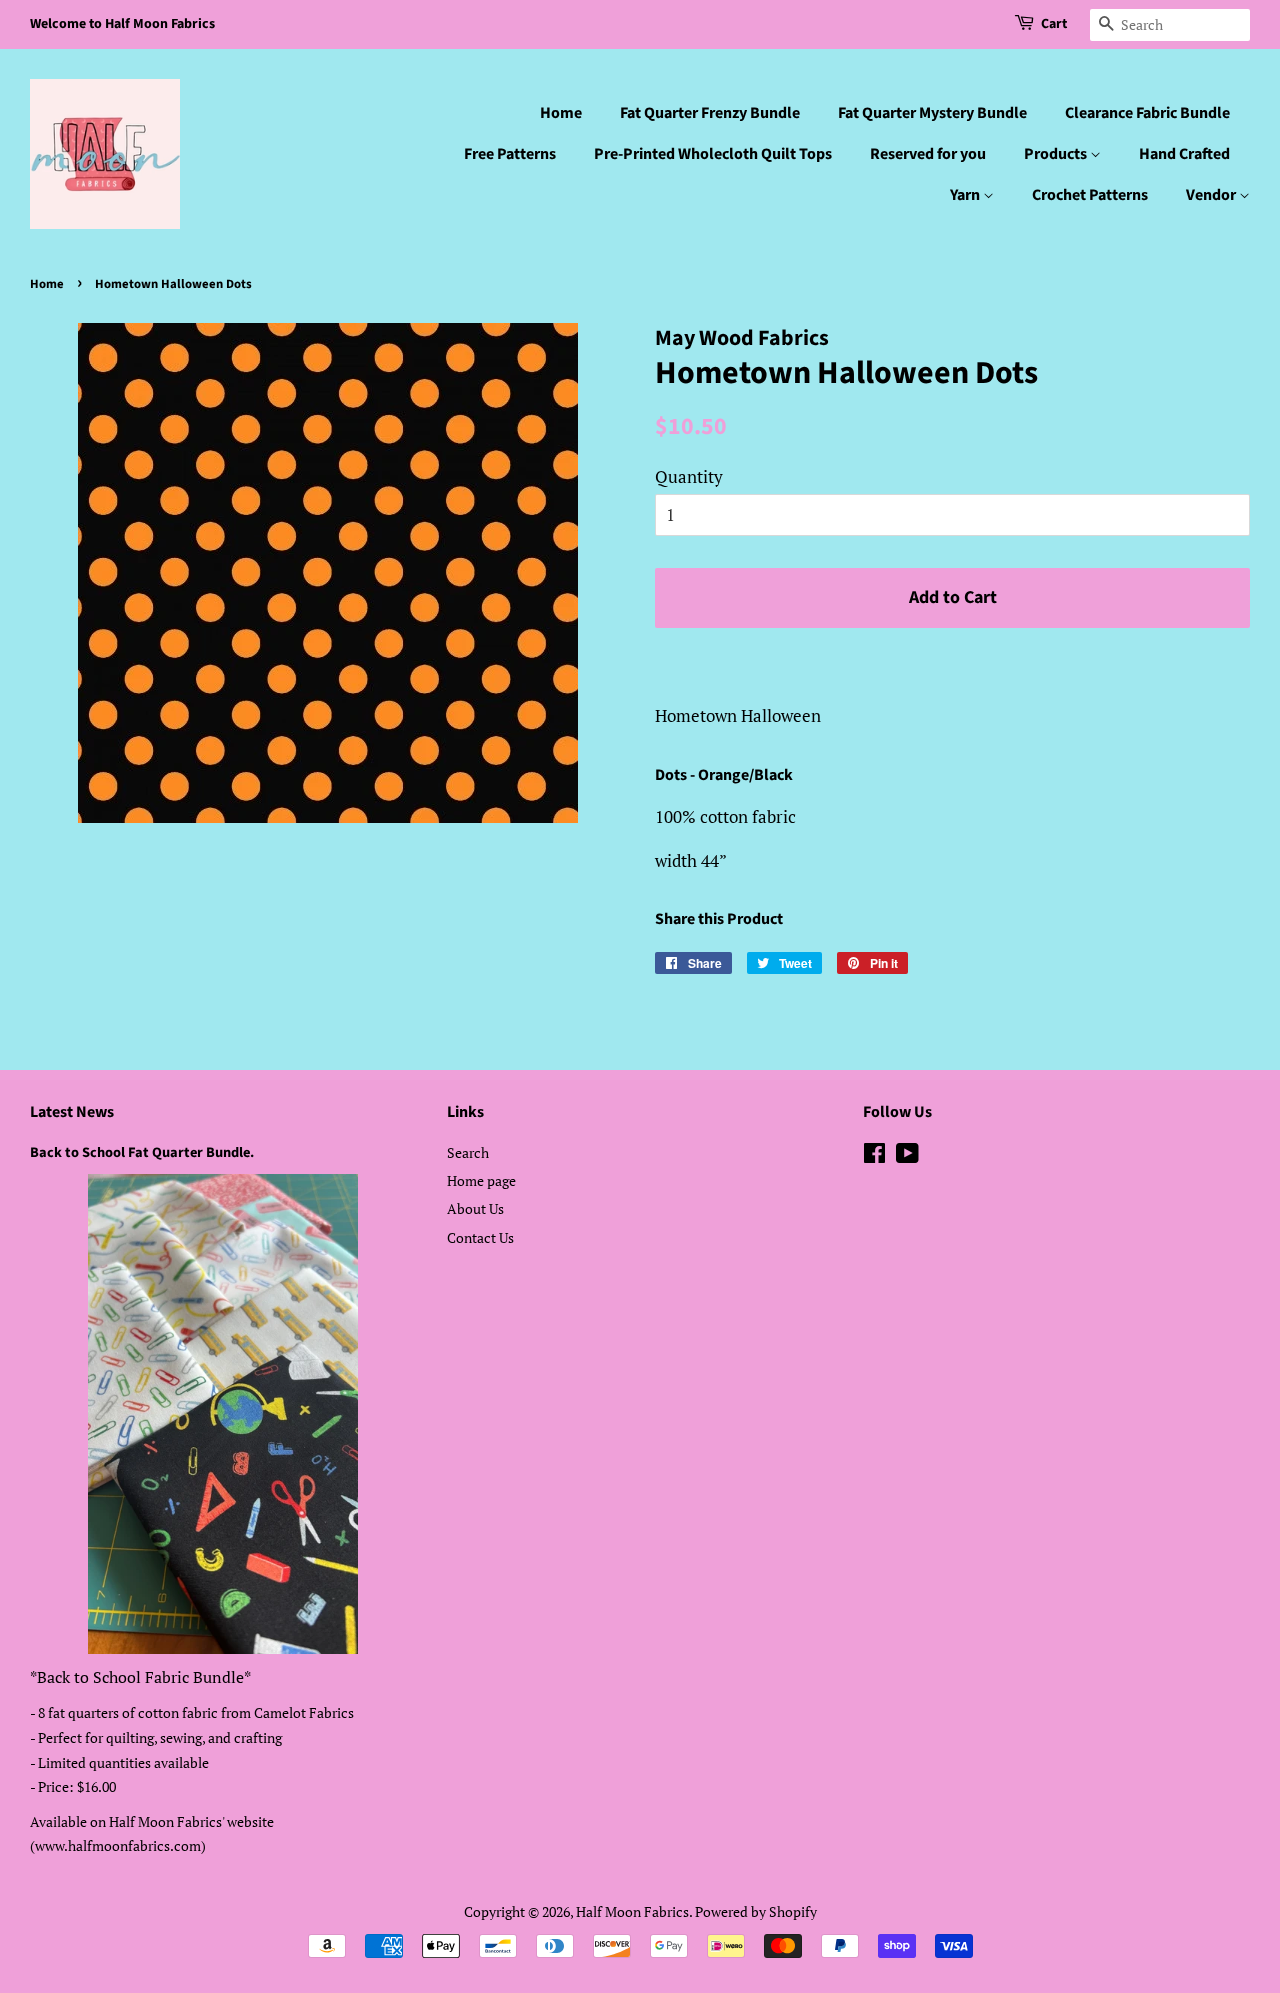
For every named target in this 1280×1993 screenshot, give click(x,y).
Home (561, 113)
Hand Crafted (1184, 154)
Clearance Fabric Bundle (1147, 113)
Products (1057, 154)
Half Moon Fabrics (632, 1911)
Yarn (966, 195)
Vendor (1212, 195)
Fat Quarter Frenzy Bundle (710, 113)
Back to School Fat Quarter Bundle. (142, 1152)
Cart (1054, 24)
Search (468, 1152)
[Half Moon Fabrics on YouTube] (907, 1156)
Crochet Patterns (1090, 195)
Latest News (72, 1112)
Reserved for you (928, 154)
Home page (481, 1180)
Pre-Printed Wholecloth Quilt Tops (713, 154)
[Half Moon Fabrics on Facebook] (874, 1156)
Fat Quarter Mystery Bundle (932, 113)
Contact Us (480, 1237)
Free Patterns (510, 154)
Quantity (689, 476)
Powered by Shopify (756, 1911)
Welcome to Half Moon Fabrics (122, 24)
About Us (475, 1208)
